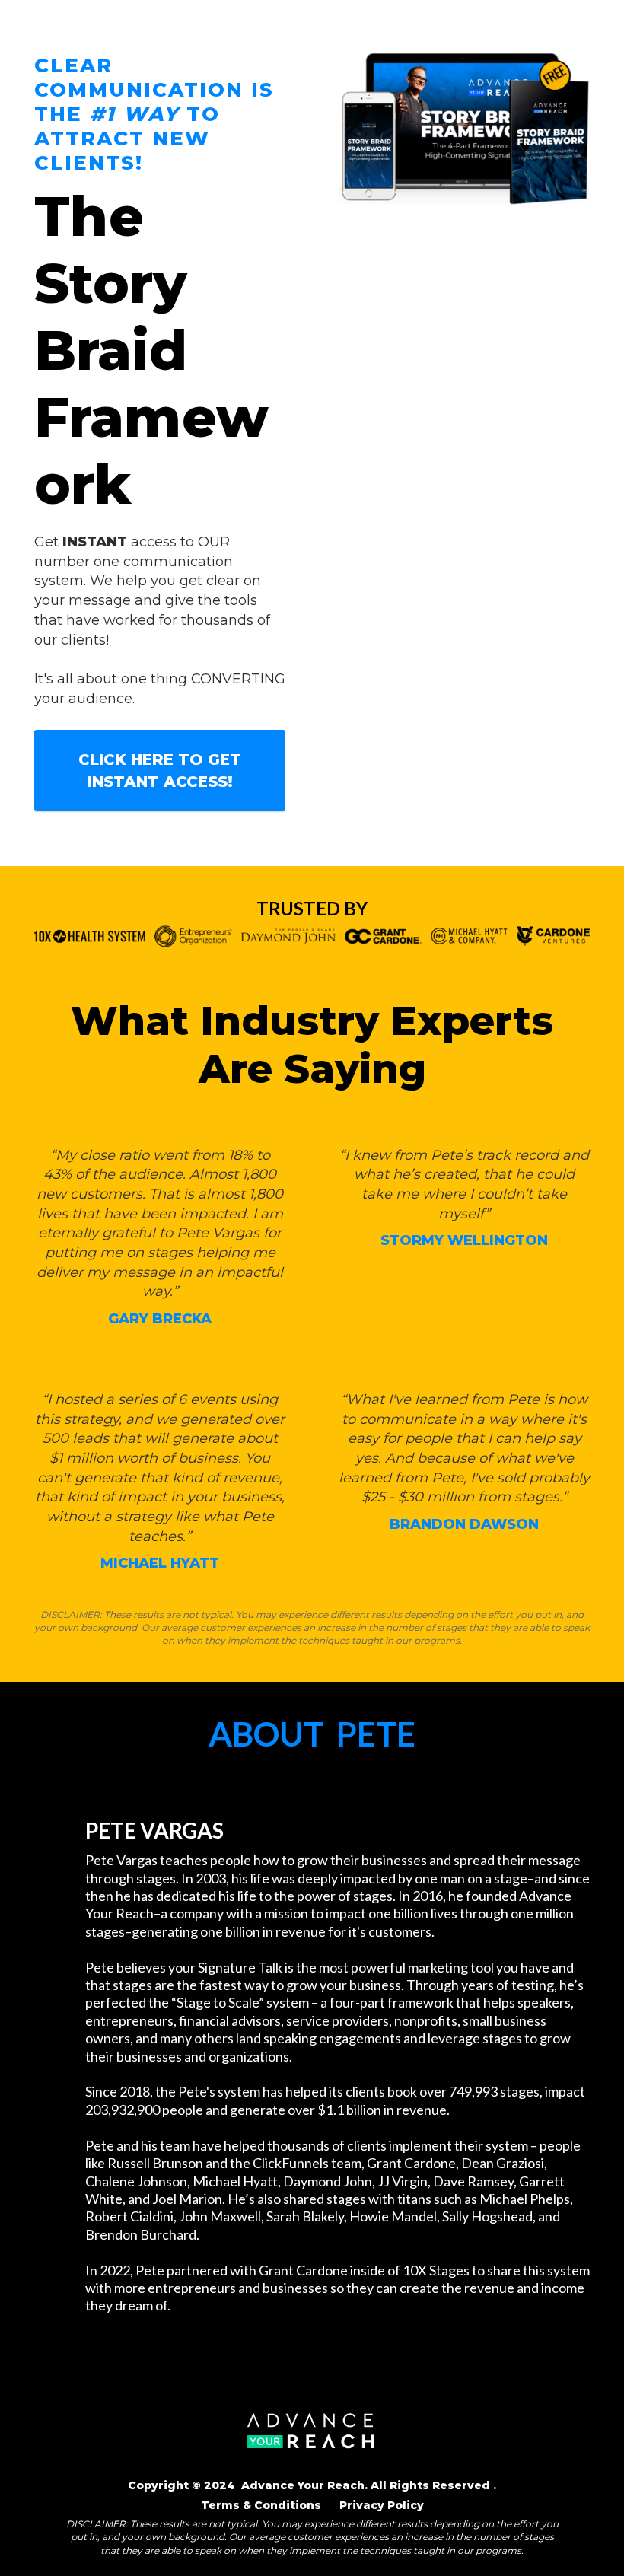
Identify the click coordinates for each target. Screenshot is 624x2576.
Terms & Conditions (263, 2505)
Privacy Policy (382, 2505)
